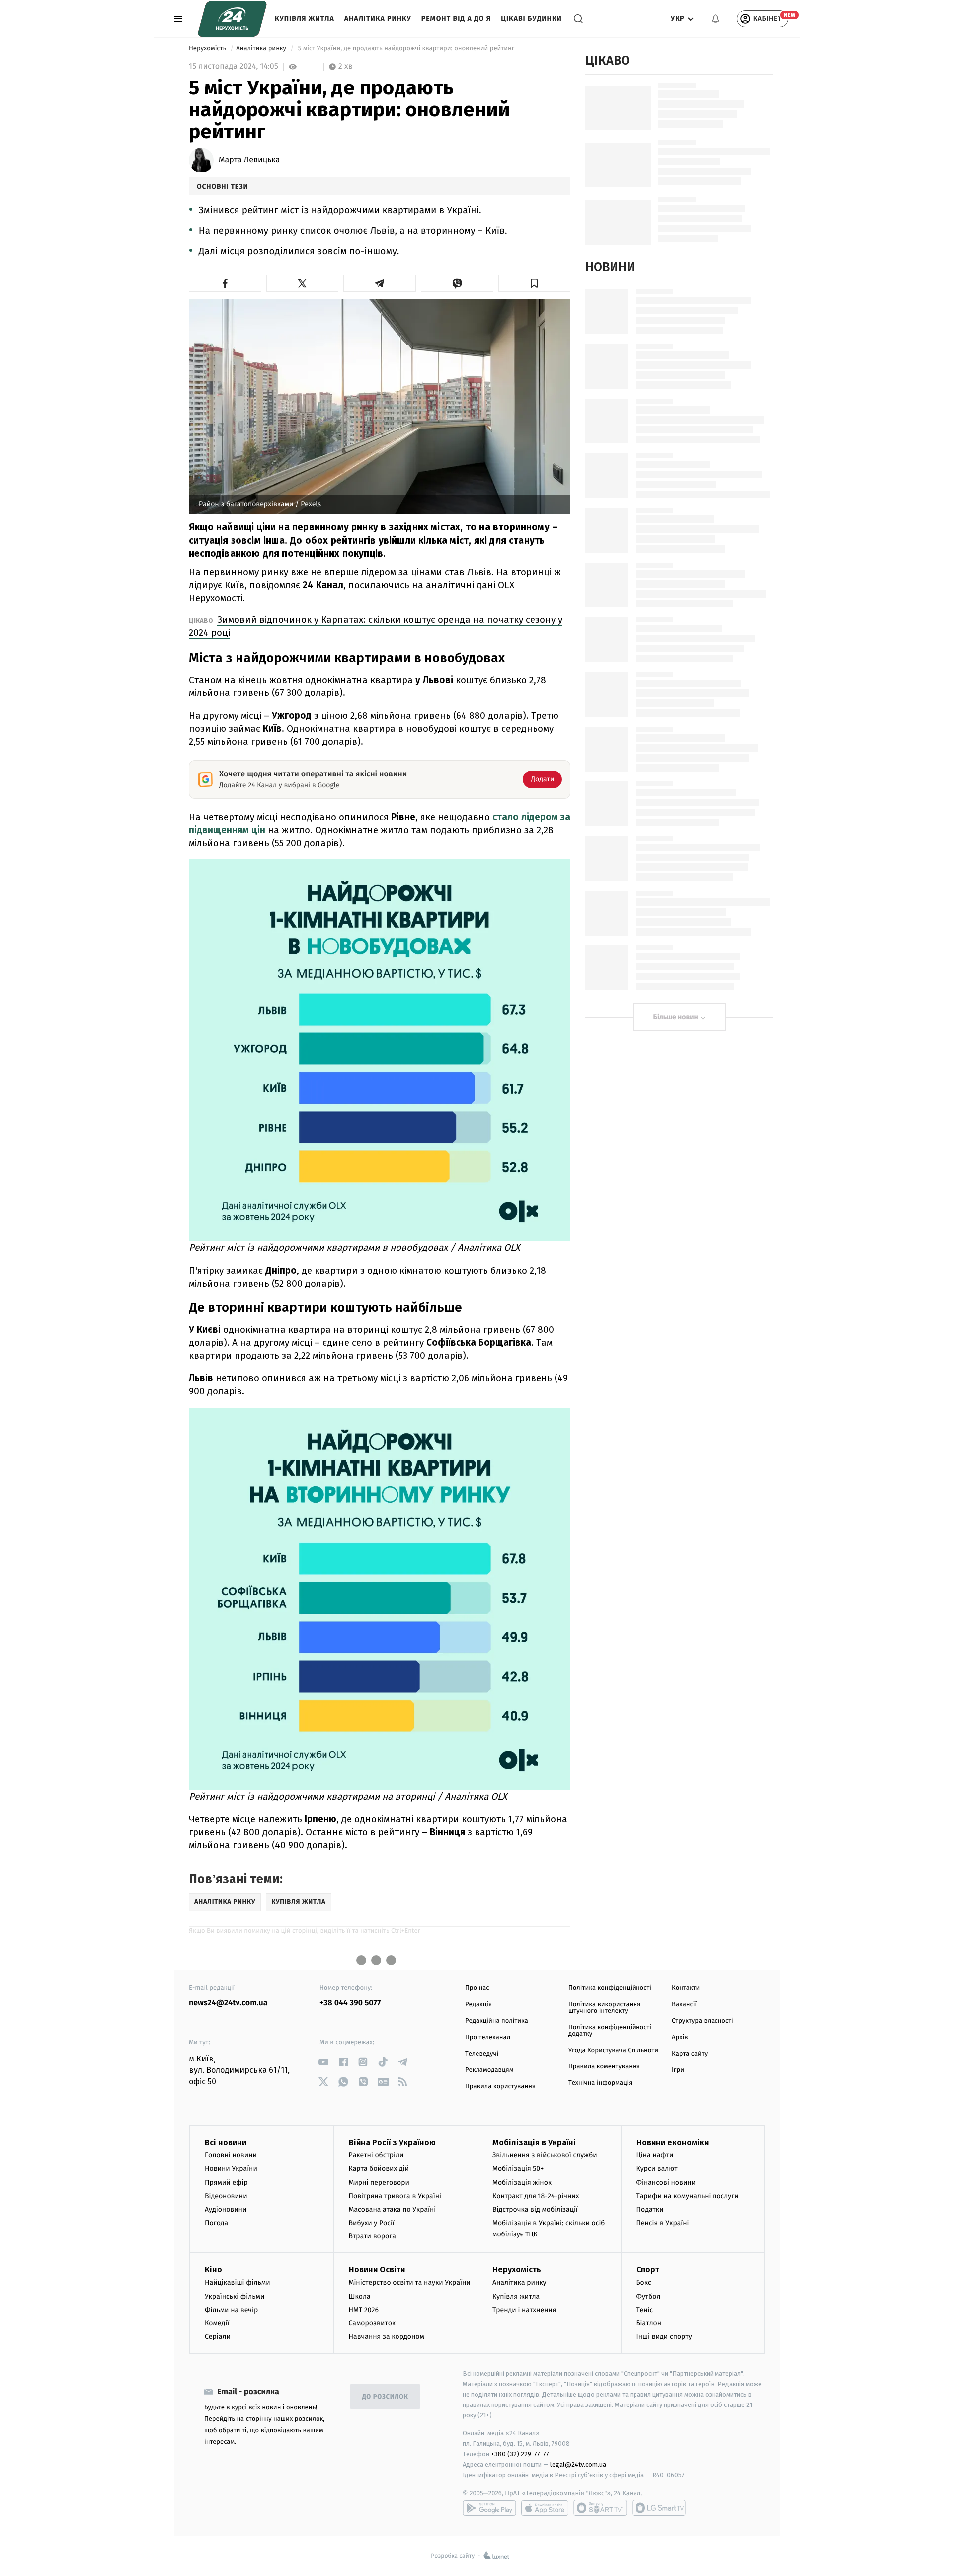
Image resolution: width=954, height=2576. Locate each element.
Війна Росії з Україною (392, 2142)
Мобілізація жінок (522, 2183)
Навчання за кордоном (387, 2337)
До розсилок (385, 2397)
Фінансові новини (666, 2183)
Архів (680, 2037)
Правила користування (500, 2087)
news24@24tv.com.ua (228, 2003)
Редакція (478, 2005)
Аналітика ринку (378, 19)
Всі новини (226, 2142)
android (489, 2508)
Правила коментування (604, 2067)
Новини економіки (673, 2142)
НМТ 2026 (364, 2310)
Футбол (649, 2296)
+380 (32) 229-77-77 (520, 2454)
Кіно (213, 2270)
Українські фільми (235, 2296)
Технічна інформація (600, 2083)
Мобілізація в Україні (534, 2142)
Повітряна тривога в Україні (395, 2196)
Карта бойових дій (379, 2169)
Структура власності (703, 2021)
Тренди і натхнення (524, 2310)
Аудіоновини (226, 2209)
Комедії (217, 2323)
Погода (216, 2223)
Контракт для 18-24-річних (536, 2196)
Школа (360, 2296)
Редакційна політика (497, 2021)
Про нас (477, 1988)
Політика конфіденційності (610, 1988)
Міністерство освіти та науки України (410, 2282)
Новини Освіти (377, 2270)
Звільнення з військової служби (545, 2155)
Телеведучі (482, 2054)
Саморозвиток (372, 2323)
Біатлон (649, 2323)
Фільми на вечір (231, 2310)
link (323, 2062)
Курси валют (657, 2169)
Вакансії (684, 2005)
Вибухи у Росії (372, 2223)
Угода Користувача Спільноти (613, 2050)
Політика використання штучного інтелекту (604, 2008)
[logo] (232, 19)
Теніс (645, 2310)
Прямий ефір (226, 2183)
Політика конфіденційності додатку (610, 2031)
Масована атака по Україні (393, 2209)
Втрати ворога (372, 2236)
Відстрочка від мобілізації (535, 2209)
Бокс (644, 2282)
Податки (650, 2209)
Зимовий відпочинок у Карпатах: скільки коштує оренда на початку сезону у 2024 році (376, 626)
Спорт (648, 2270)
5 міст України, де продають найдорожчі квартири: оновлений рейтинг (406, 48)
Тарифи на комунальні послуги (688, 2196)
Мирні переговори (379, 2183)
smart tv (600, 2508)
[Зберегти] (535, 283)
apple (545, 2508)
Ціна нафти (655, 2155)
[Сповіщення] (715, 19)
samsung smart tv (659, 2508)
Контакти (686, 1988)
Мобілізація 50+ (518, 2169)
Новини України (231, 2169)
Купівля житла (305, 19)
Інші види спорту (664, 2337)
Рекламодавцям (489, 2070)
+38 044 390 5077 (350, 2003)
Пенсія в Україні (663, 2223)
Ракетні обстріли (376, 2155)
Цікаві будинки (531, 19)
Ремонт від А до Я (456, 19)
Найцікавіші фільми (238, 2282)
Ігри (678, 2070)
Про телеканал (488, 2037)
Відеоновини (226, 2196)
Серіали (218, 2337)
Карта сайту (690, 2054)
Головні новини (231, 2155)
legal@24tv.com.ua (578, 2464)
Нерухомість (208, 48)
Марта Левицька (249, 160)
